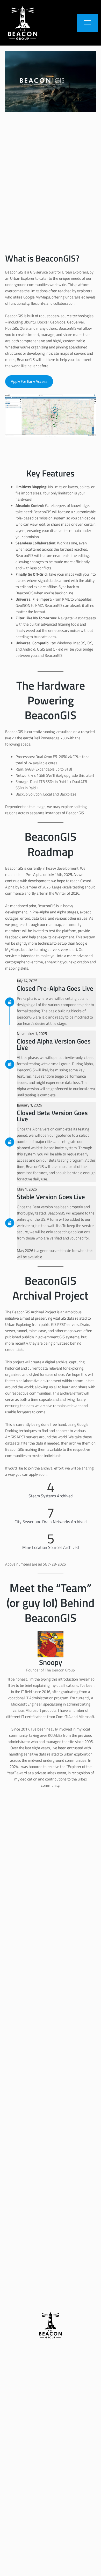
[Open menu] (88, 23)
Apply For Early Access (29, 381)
